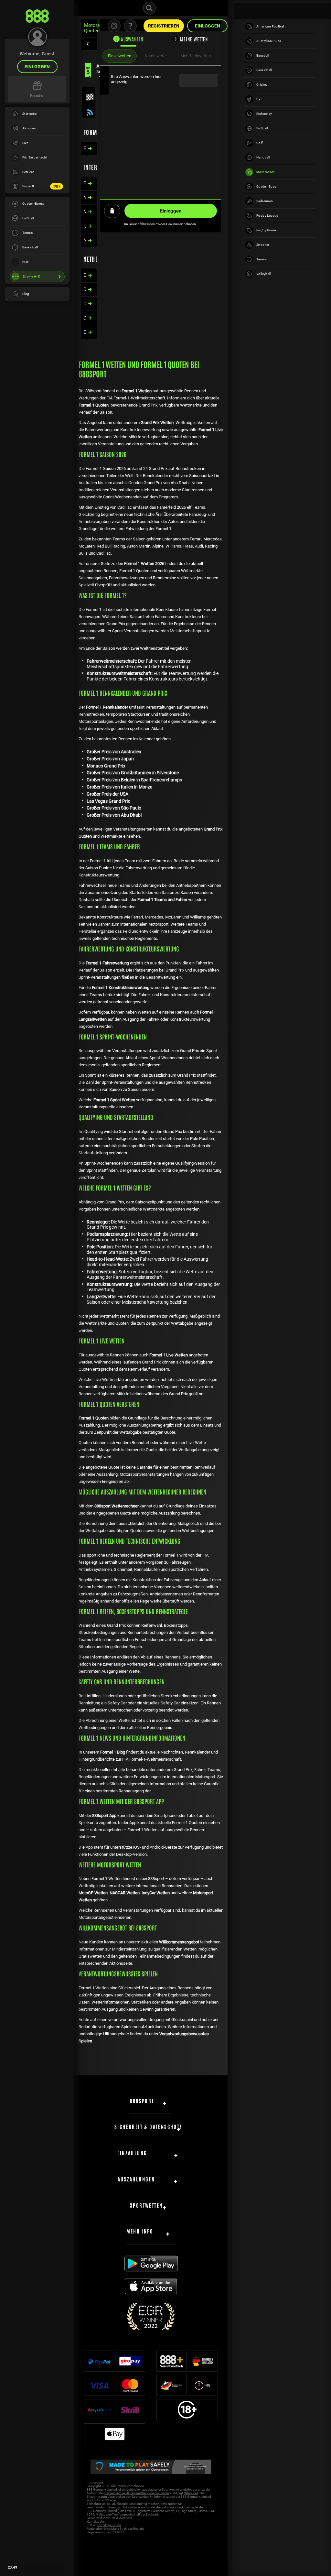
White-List (191, 2493)
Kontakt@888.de (109, 2525)
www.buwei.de (149, 2507)
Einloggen (37, 67)
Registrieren (164, 26)
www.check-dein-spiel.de (185, 2507)
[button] (87, 44)
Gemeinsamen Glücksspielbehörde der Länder (137, 2493)
